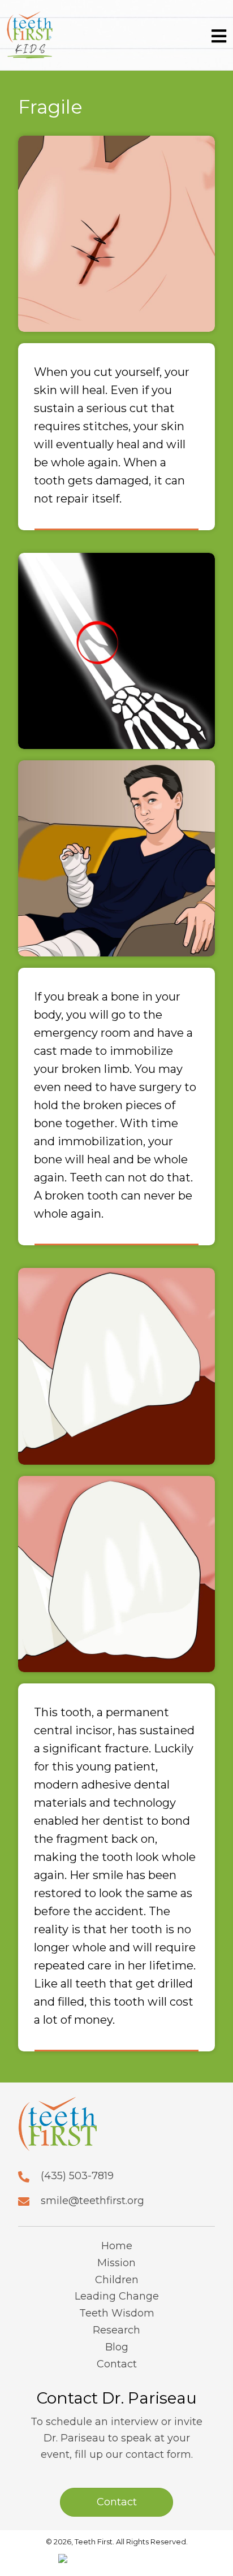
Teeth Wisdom (117, 2313)
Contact (117, 2364)
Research (116, 2330)
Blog (117, 2347)
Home (117, 2246)
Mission (116, 2263)
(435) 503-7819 (77, 2176)
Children (117, 2280)
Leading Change (117, 2296)
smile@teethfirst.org (92, 2201)
